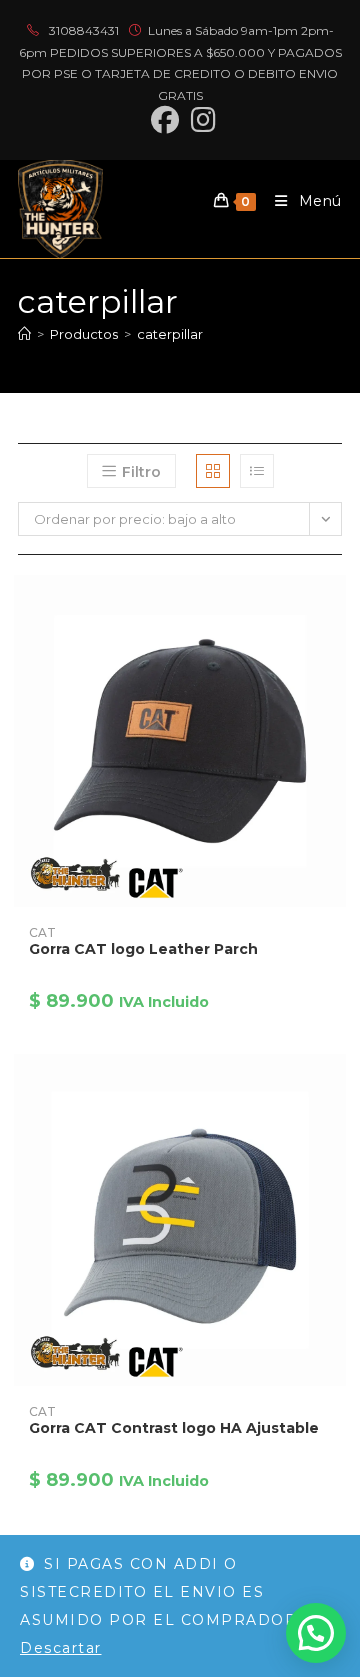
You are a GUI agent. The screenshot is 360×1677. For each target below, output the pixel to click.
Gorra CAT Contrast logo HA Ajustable (174, 1428)
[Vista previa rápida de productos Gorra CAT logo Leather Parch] (336, 610)
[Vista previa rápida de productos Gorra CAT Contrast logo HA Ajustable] (336, 1089)
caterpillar (170, 334)
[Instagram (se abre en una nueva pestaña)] (200, 120)
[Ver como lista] (257, 471)
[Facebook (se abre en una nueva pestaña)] (165, 120)
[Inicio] (24, 334)
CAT (42, 932)
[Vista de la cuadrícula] (213, 471)
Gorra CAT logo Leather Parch (143, 949)
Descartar (61, 1648)
